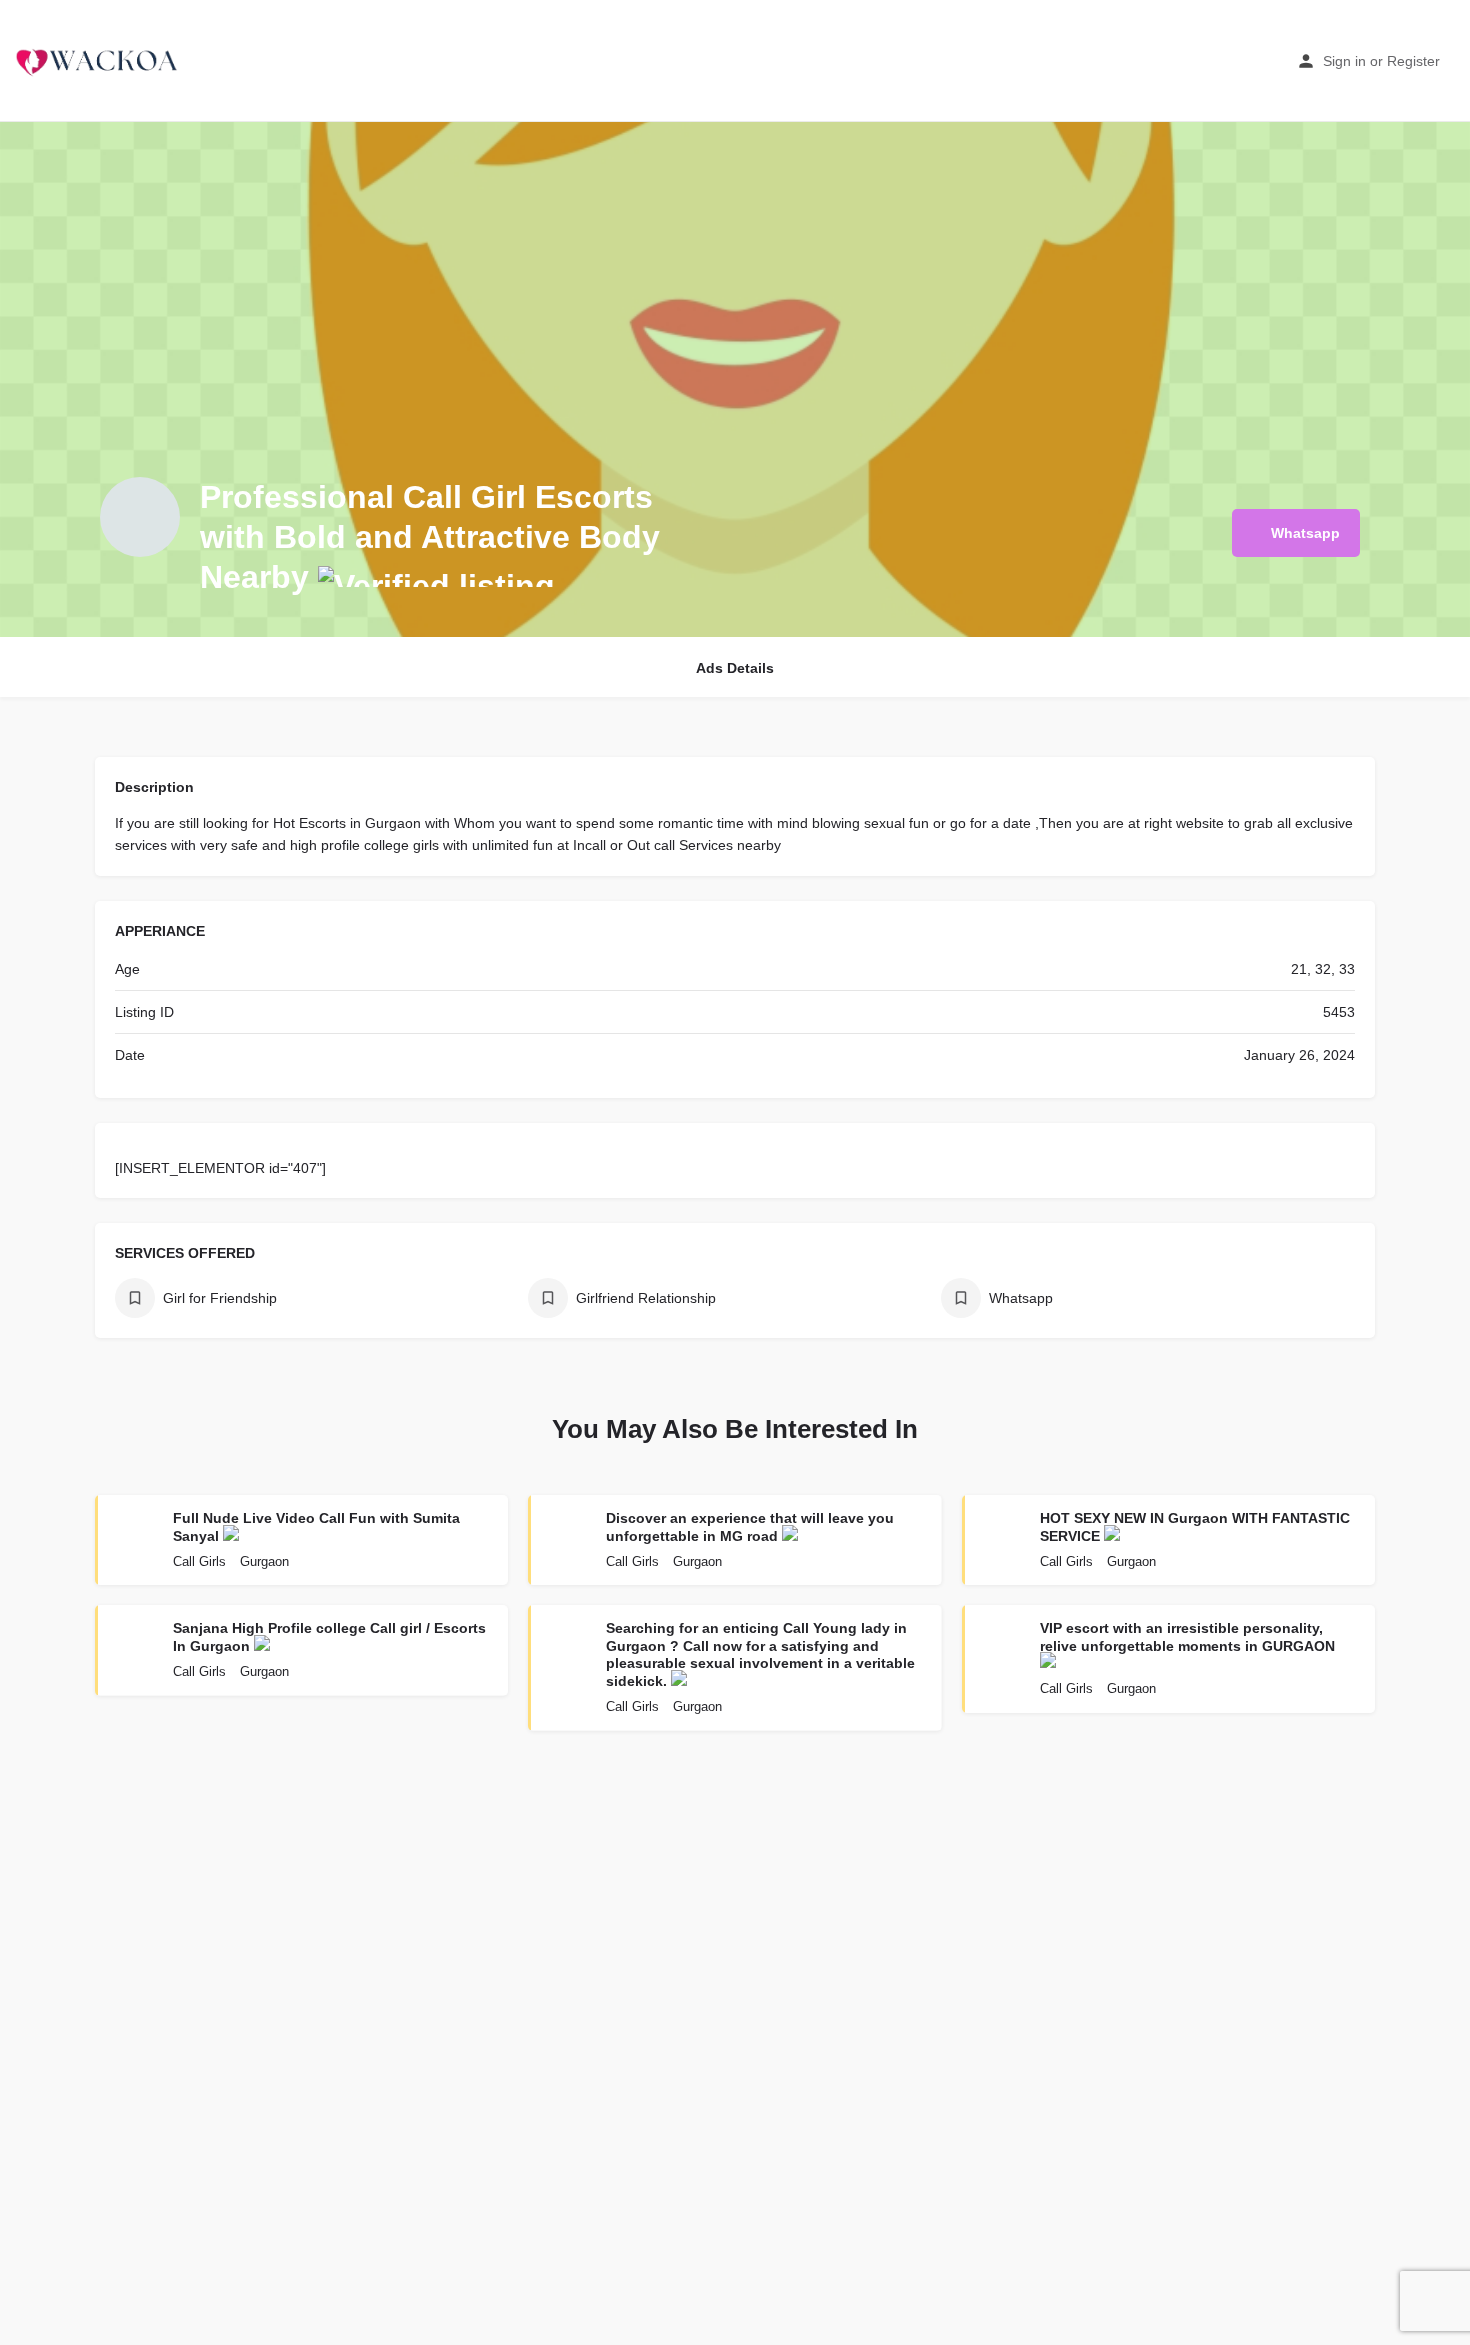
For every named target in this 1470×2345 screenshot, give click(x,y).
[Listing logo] (140, 517)
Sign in (1344, 61)
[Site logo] (99, 60)
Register (1413, 61)
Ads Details (735, 668)
